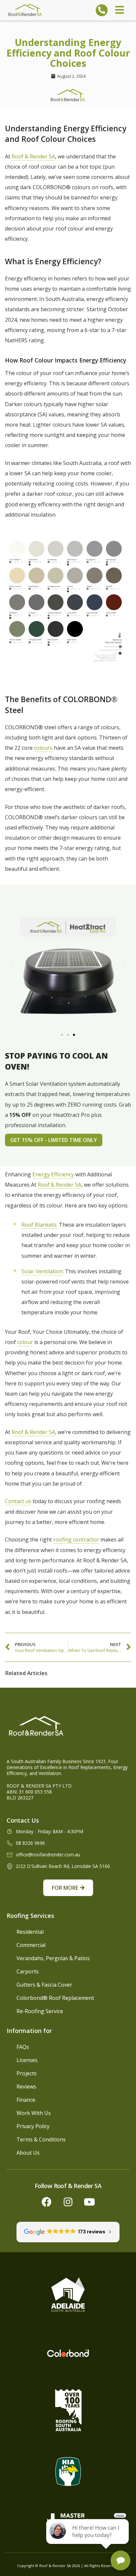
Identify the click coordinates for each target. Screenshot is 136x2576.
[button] (12, 965)
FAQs (23, 2047)
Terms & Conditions (41, 2139)
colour (25, 1342)
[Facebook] (47, 2202)
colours (43, 748)
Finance (26, 2100)
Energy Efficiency (53, 1174)
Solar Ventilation (42, 1271)
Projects (27, 2073)
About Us (28, 2153)
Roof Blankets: (39, 1225)
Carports (28, 1971)
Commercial (31, 1945)
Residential (30, 1932)
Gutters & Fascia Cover (44, 1985)
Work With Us (34, 2113)
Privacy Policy (33, 2126)
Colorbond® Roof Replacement (55, 1998)
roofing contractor (76, 1540)
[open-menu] (119, 10)
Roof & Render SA (33, 156)
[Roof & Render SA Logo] (25, 10)
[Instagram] (68, 2202)
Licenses (27, 2060)
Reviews (26, 2087)
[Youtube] (89, 2202)
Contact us (18, 1501)
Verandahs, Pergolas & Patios (53, 1958)
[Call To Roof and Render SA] (102, 10)
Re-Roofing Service (40, 2011)
